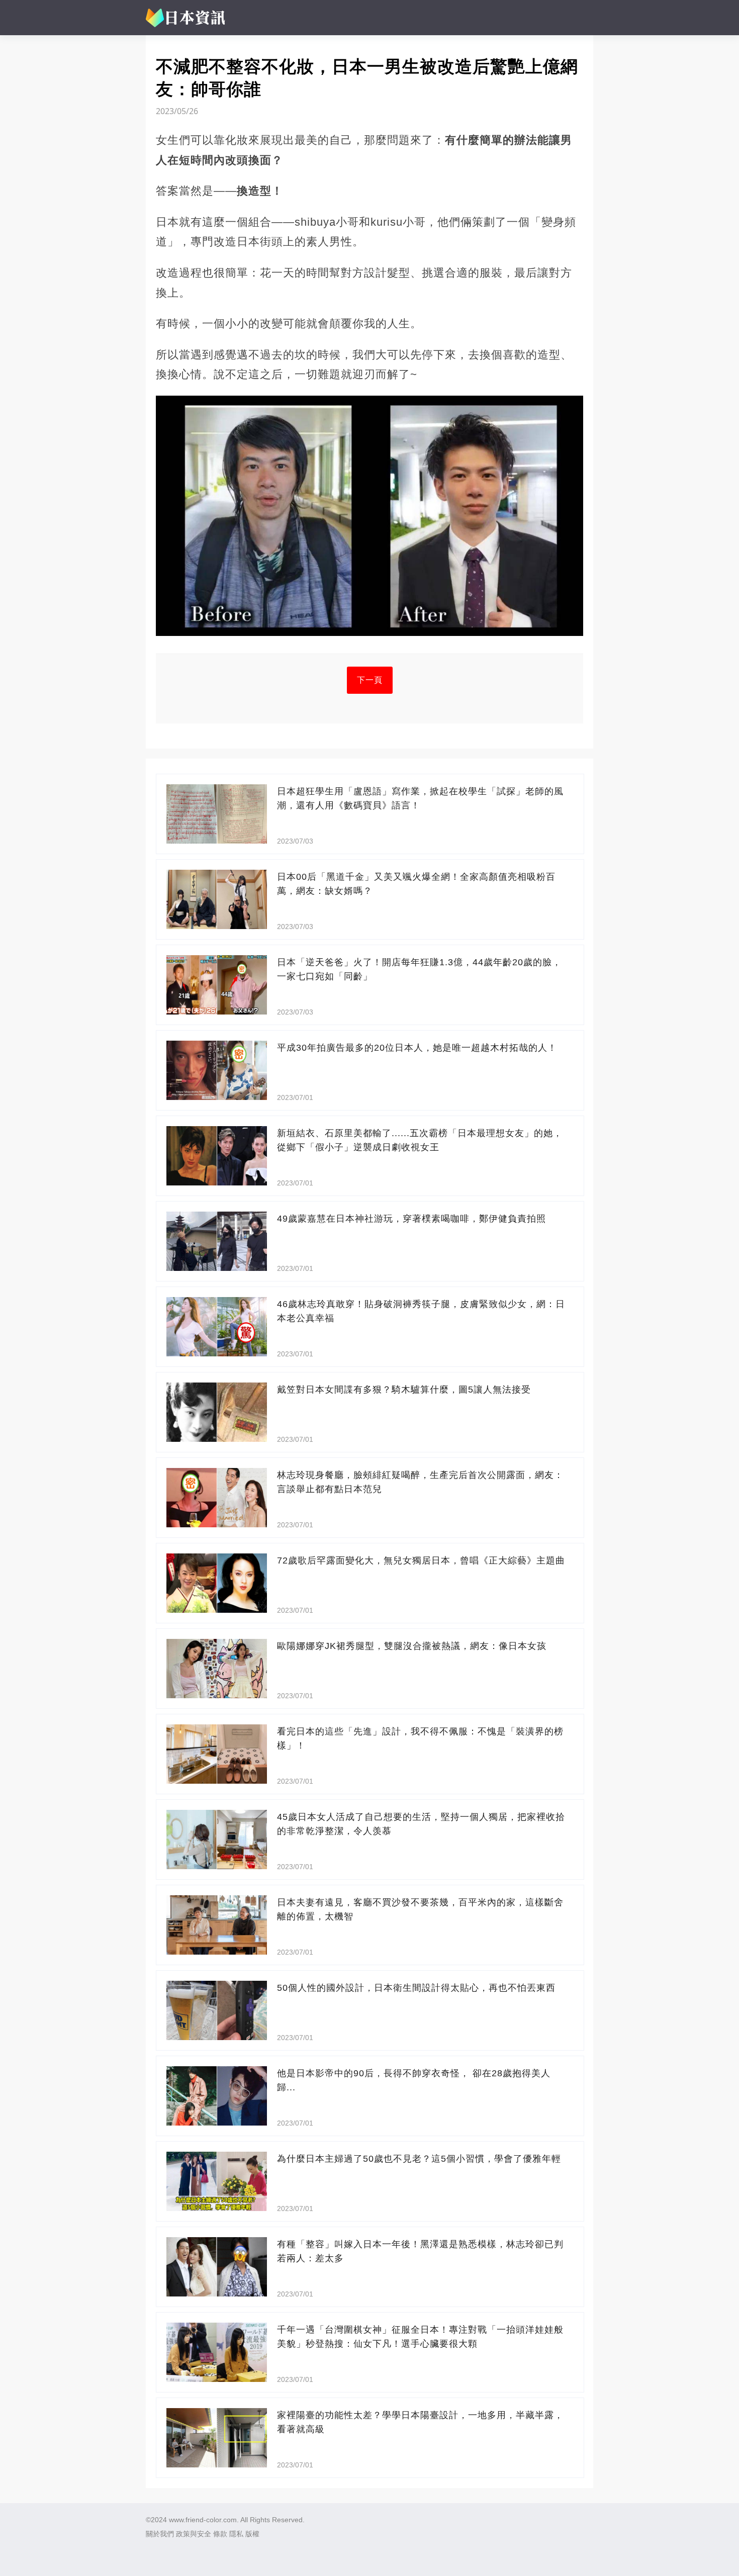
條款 (220, 2534)
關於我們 (160, 2534)
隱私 (236, 2534)
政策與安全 (194, 2534)
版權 (252, 2534)
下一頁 (370, 680)
